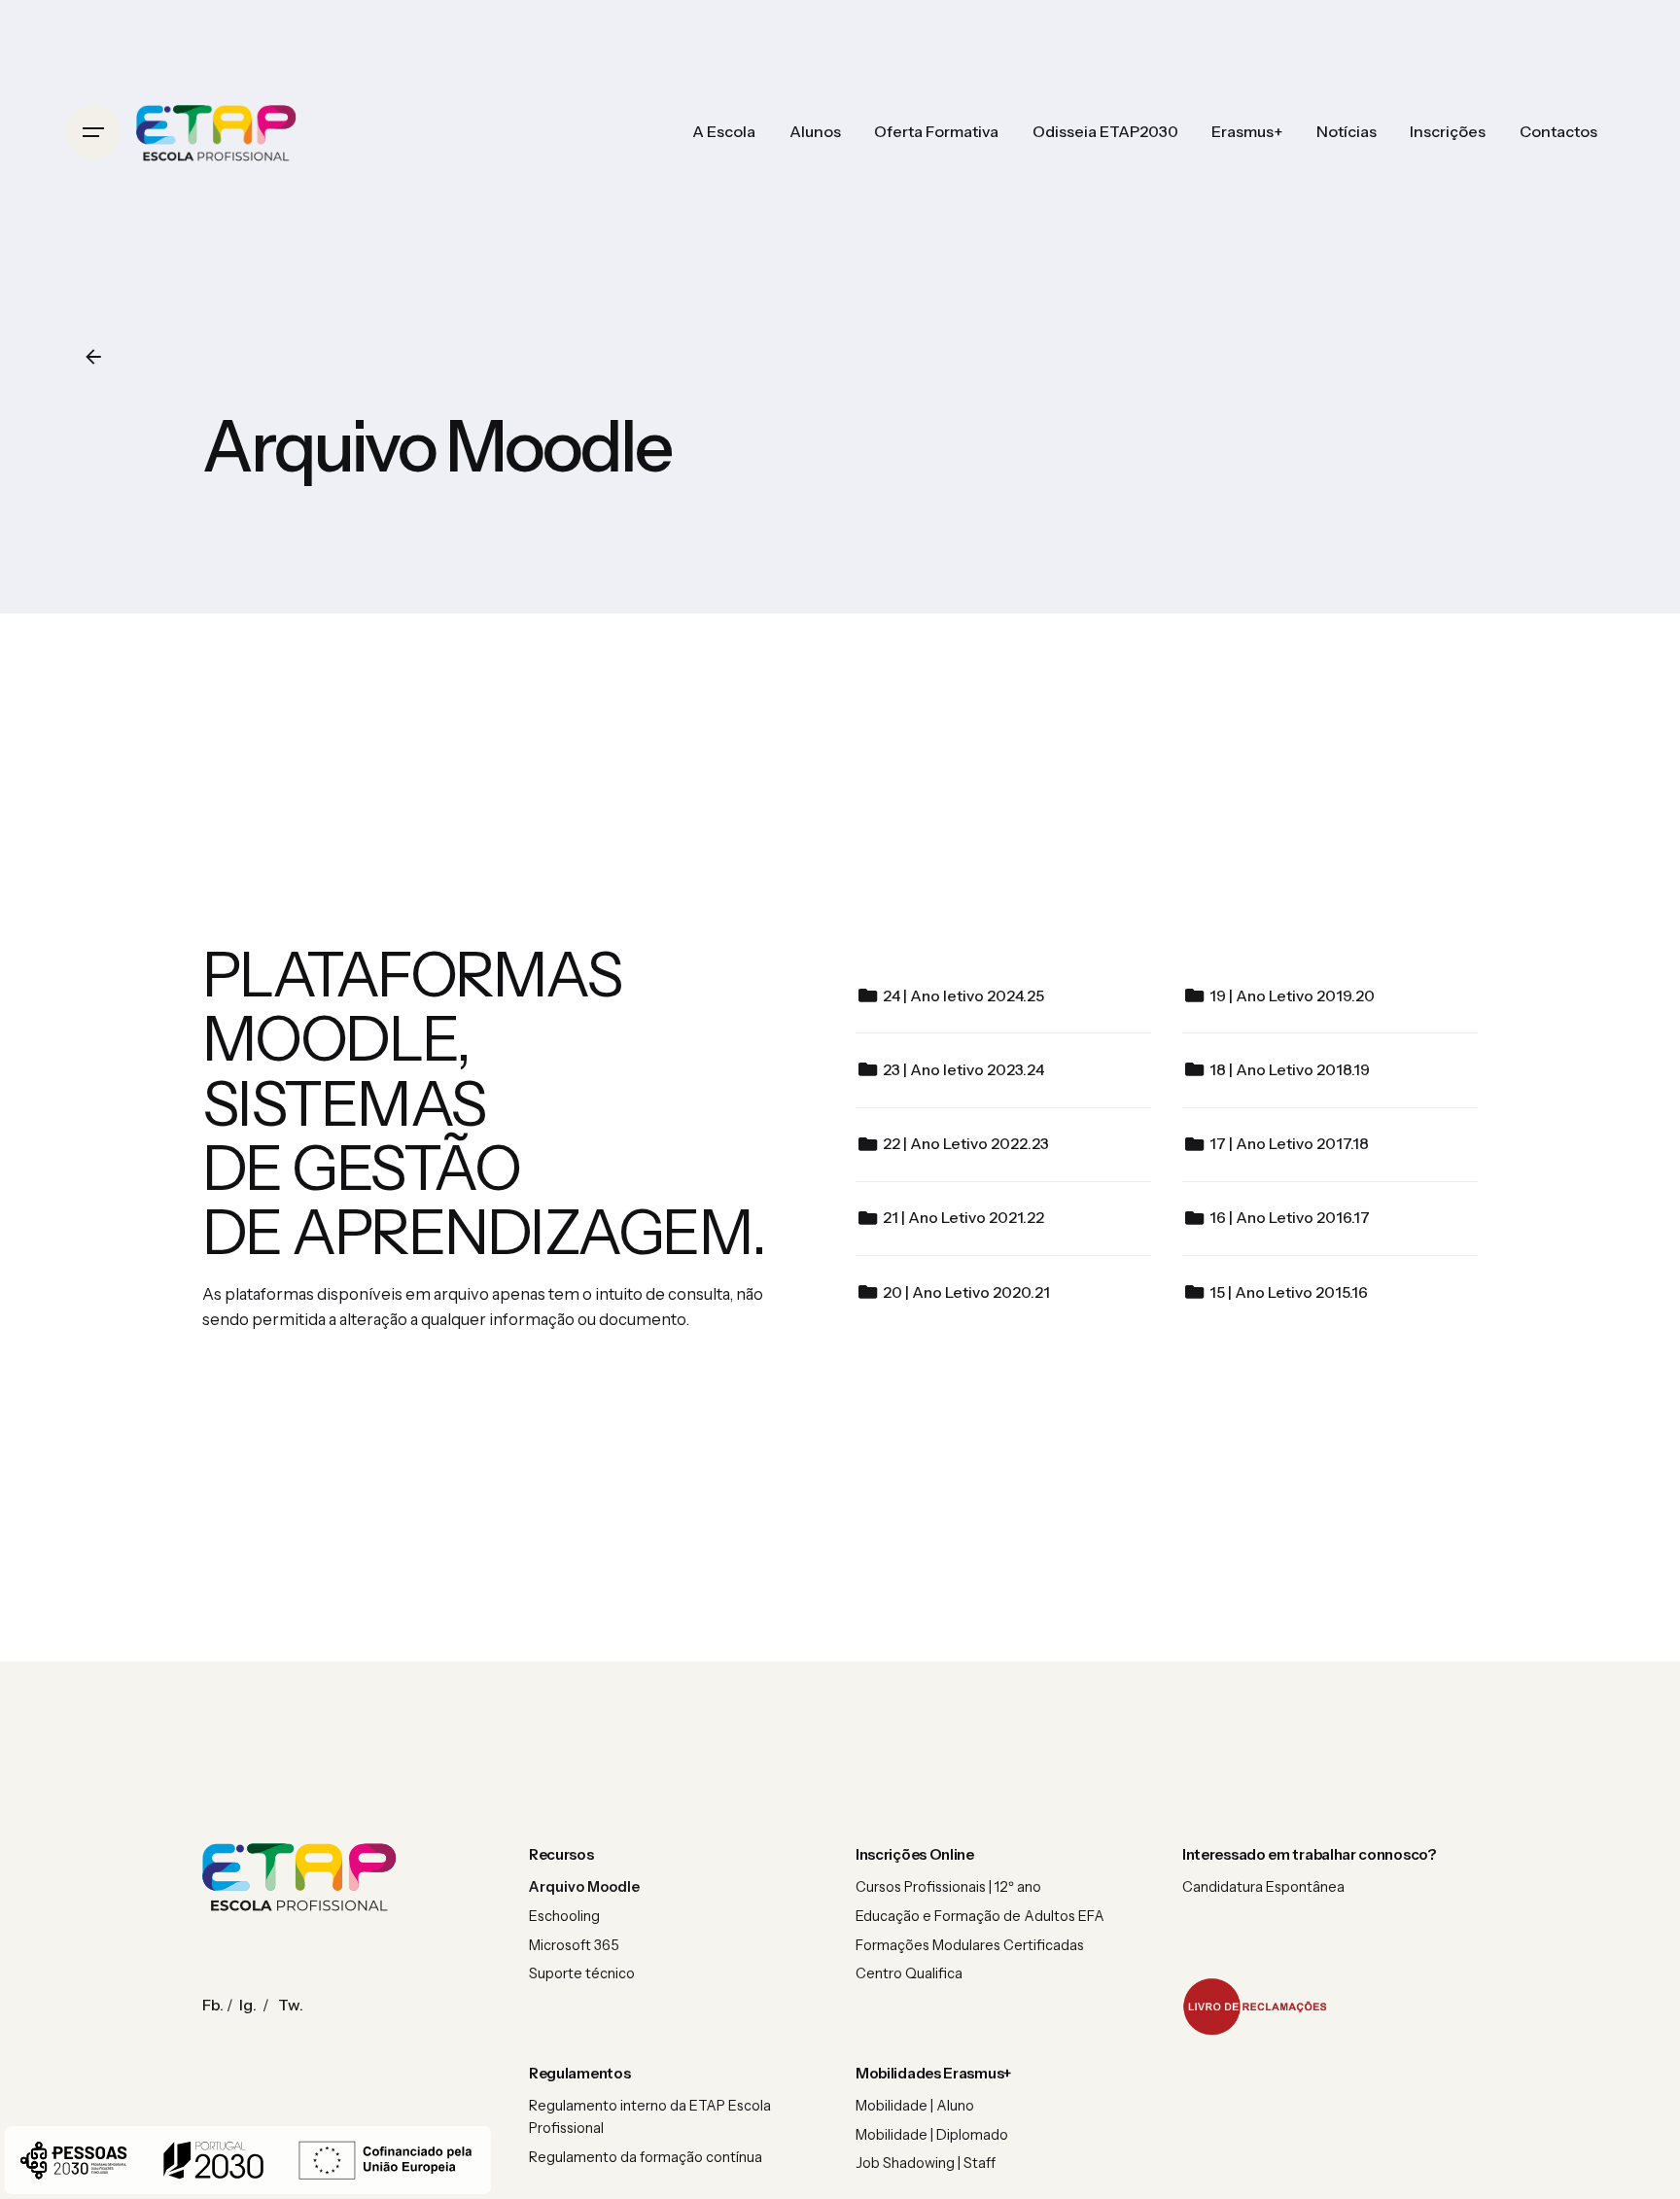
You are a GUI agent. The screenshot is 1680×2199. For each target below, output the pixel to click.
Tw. (291, 2005)
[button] (1255, 2007)
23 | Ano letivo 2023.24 (963, 1070)
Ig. (248, 2005)
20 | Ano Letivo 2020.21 (966, 1292)
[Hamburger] (93, 132)
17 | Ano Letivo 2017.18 (1289, 1144)
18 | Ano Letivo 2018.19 (1290, 1070)
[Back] (93, 357)
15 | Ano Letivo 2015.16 (1289, 1292)
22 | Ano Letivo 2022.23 (966, 1144)
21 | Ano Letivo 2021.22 (963, 1218)
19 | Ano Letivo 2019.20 (1292, 996)
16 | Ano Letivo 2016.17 (1290, 1218)
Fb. (213, 2005)
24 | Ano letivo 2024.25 (963, 996)
